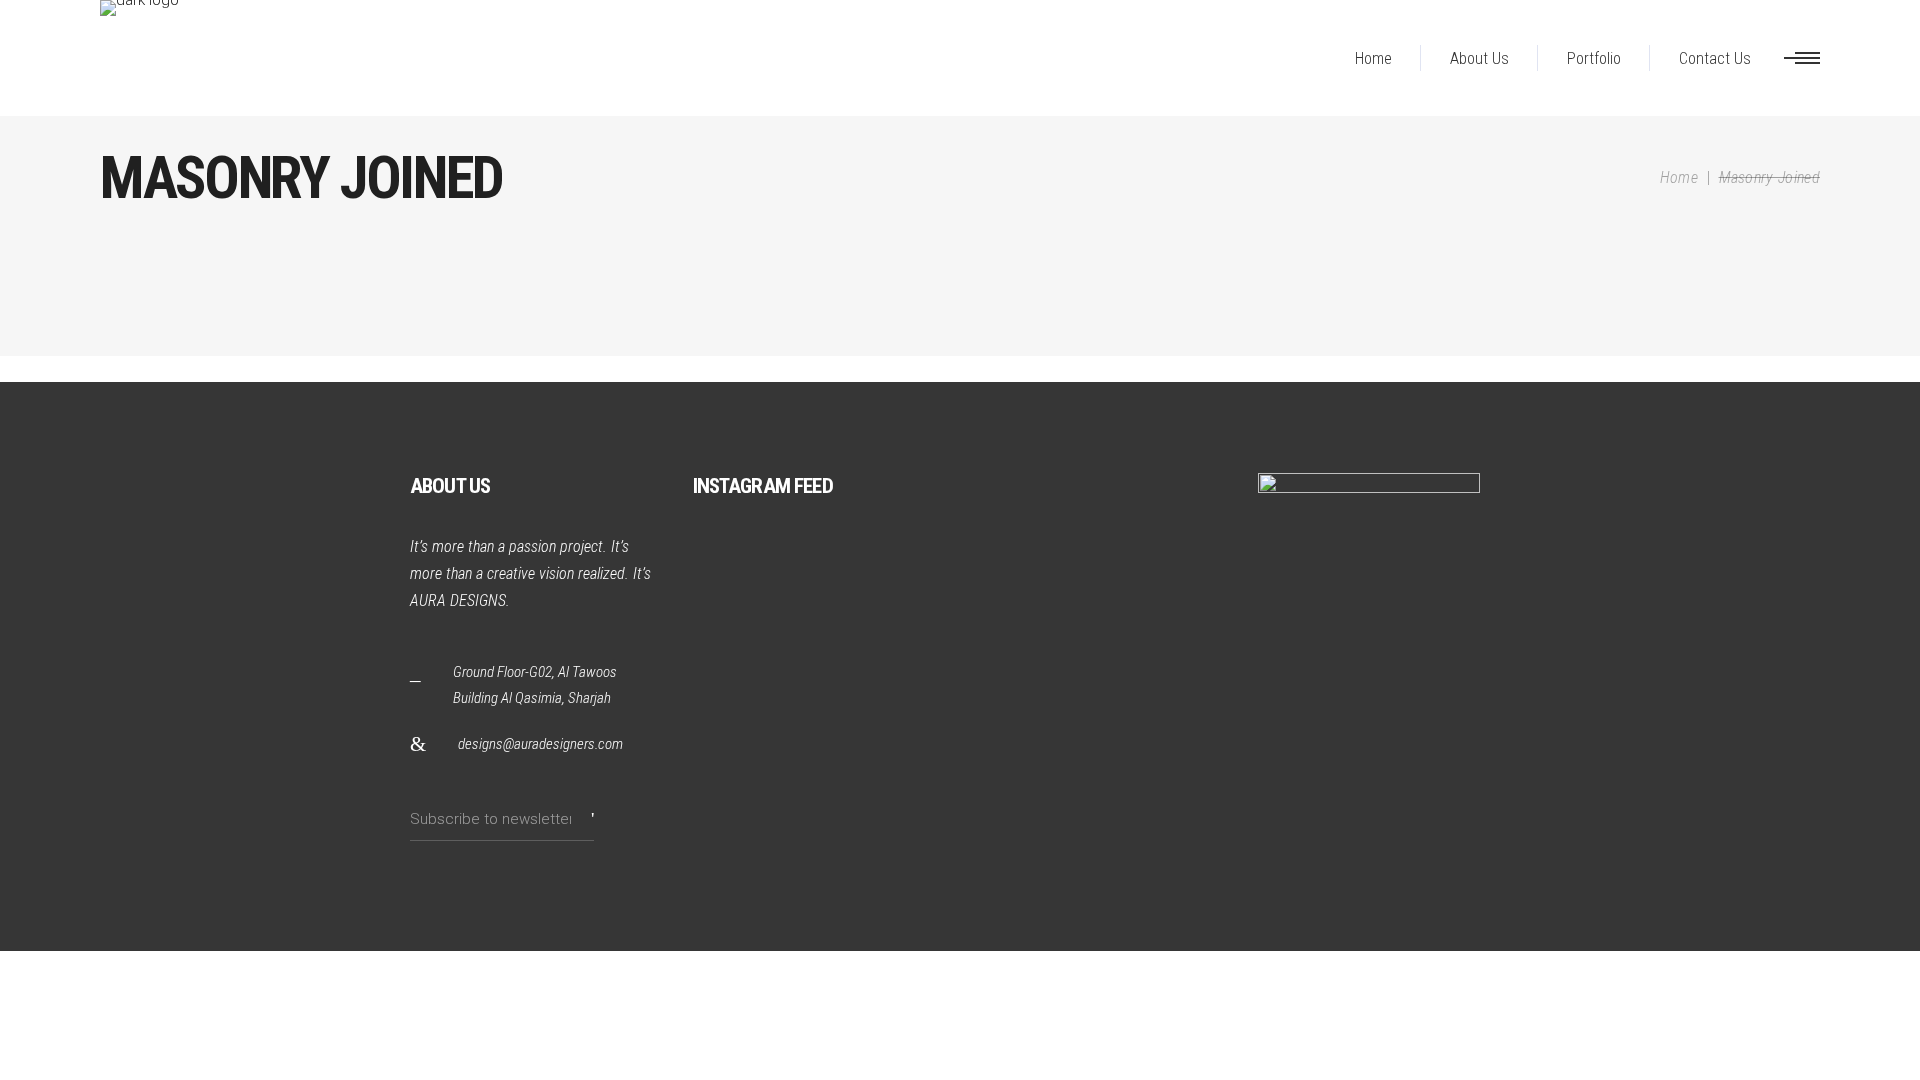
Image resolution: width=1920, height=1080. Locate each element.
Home (1679, 177)
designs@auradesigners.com (540, 744)
